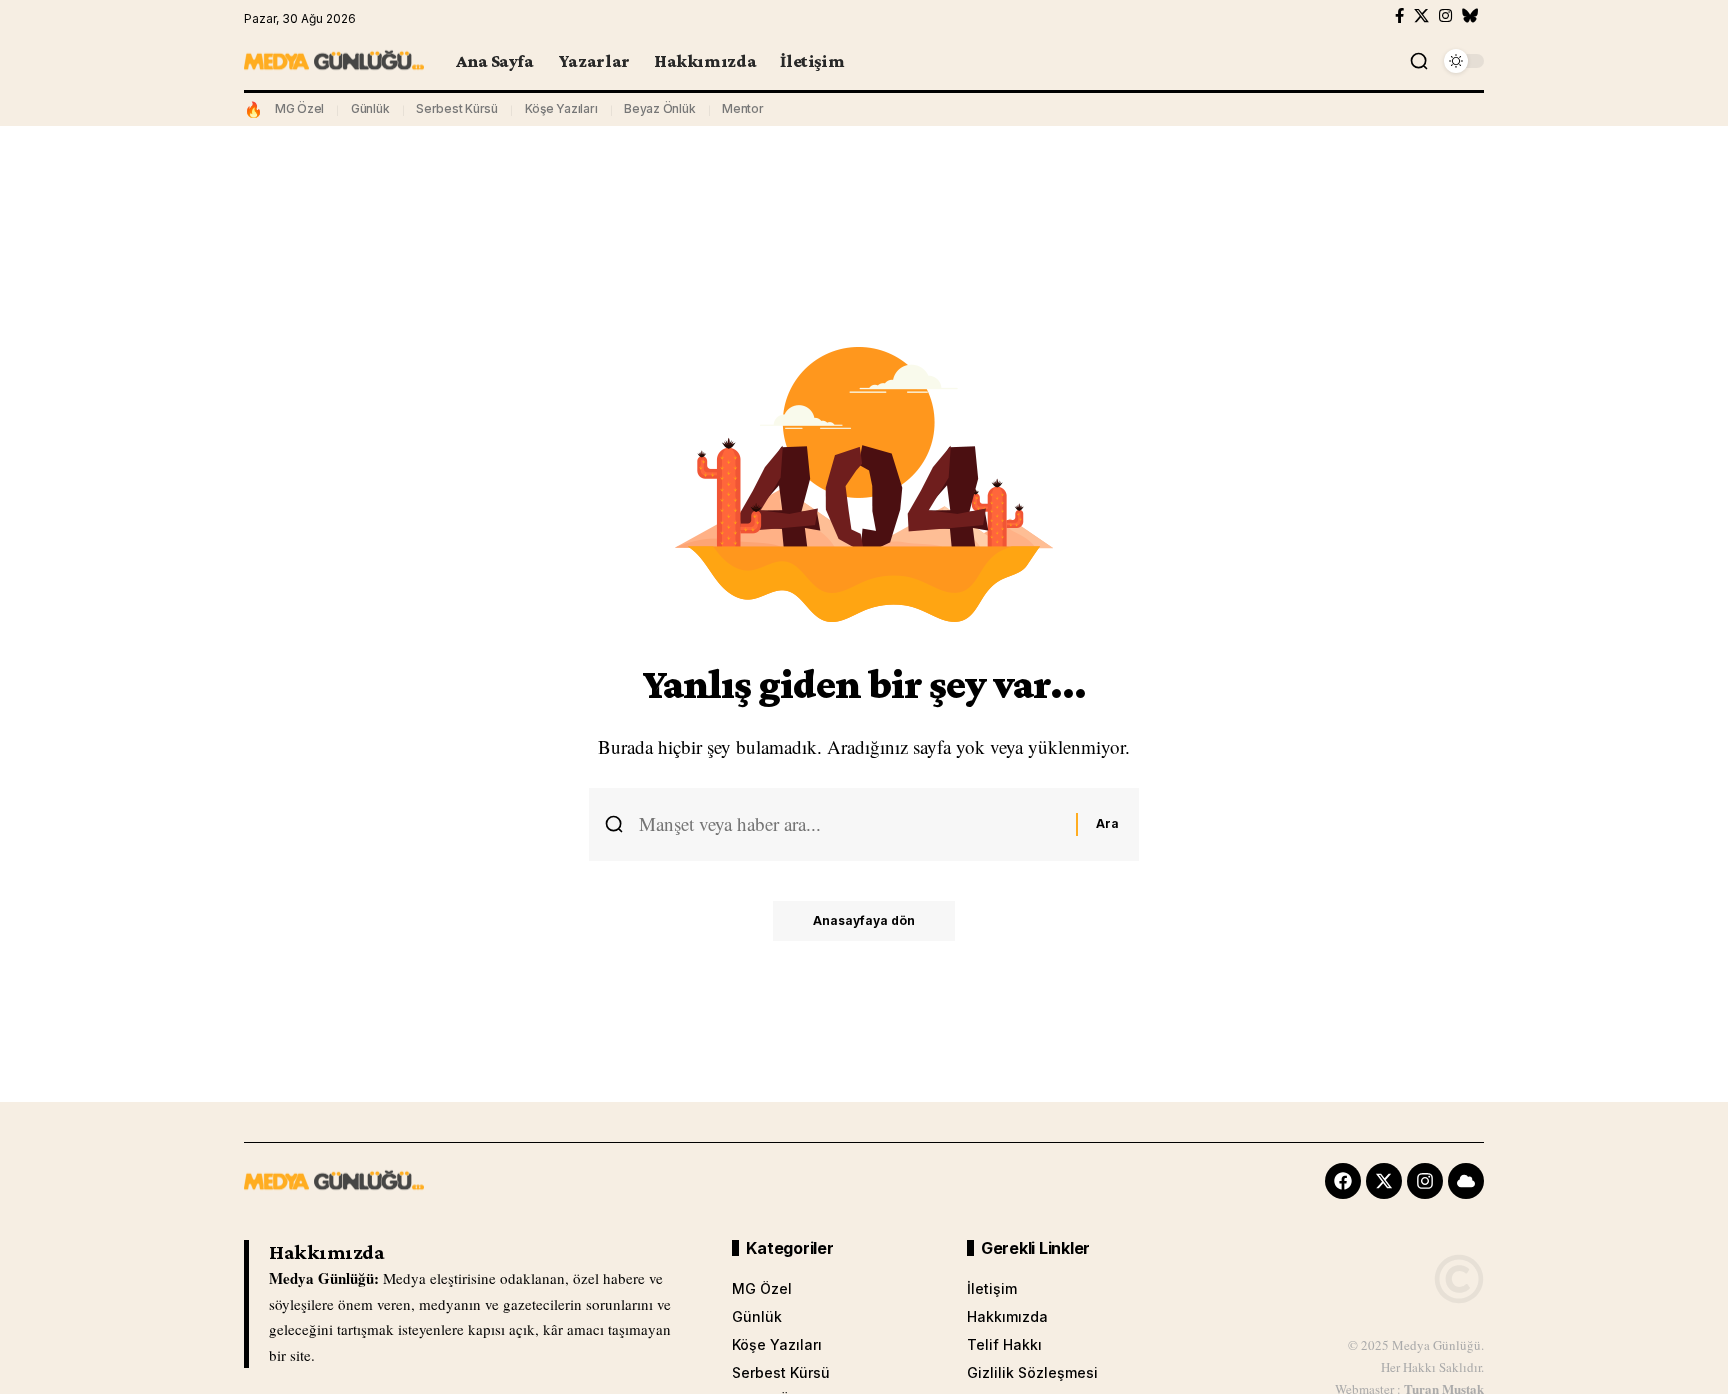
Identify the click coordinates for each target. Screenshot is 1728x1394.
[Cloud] (1466, 1181)
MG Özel (299, 108)
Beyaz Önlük (659, 108)
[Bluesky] (1470, 16)
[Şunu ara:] (850, 824)
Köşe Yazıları (561, 108)
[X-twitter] (1384, 1181)
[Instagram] (1445, 16)
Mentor (743, 108)
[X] (1421, 16)
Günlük (370, 108)
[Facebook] (1399, 16)
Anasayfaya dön (864, 920)
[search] (1419, 61)
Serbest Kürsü (457, 108)
